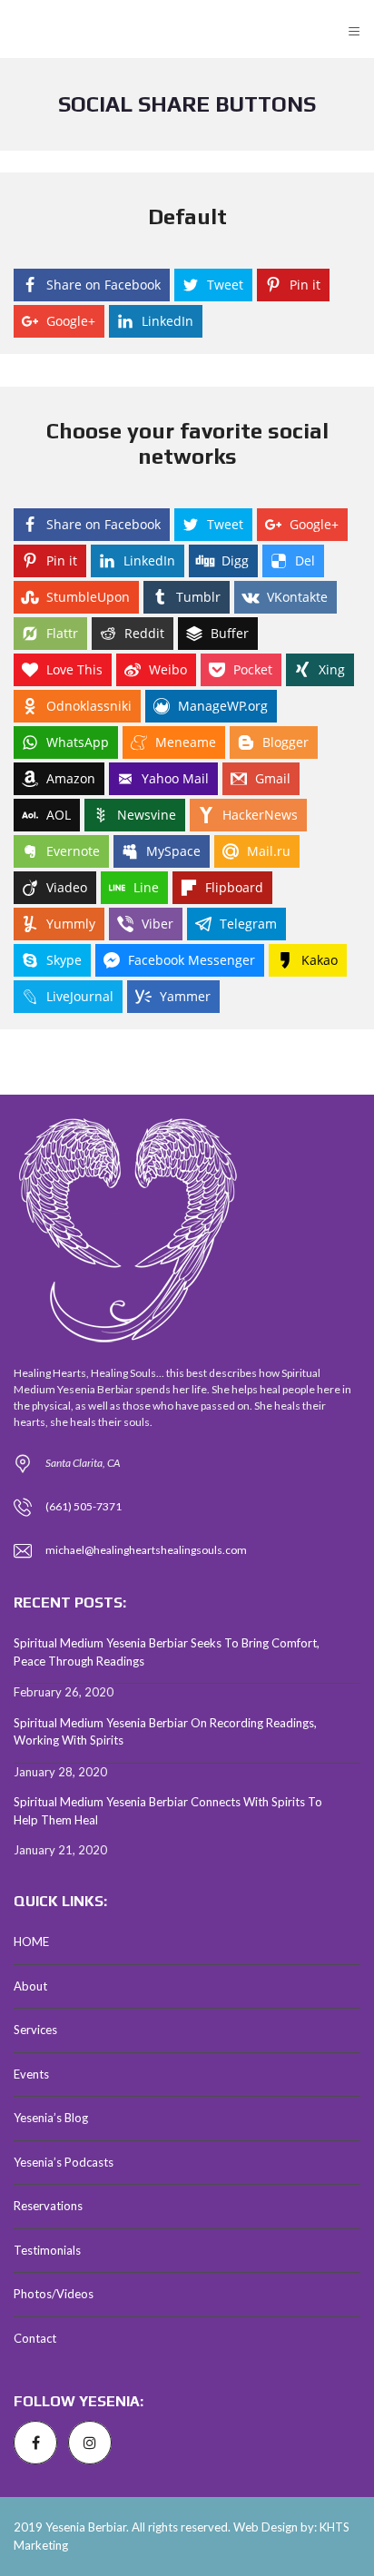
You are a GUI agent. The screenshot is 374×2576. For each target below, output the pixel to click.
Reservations (48, 2206)
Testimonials (47, 2250)
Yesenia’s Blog (51, 2118)
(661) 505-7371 (84, 1506)
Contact (35, 2338)
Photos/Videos (54, 2294)
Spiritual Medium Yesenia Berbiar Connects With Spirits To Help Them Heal (168, 1811)
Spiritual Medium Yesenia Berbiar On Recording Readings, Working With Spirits (165, 1732)
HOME (31, 1942)
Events (31, 2074)
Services (35, 2030)
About (30, 1986)
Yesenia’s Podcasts (64, 2162)
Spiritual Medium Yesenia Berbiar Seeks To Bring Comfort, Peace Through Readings (167, 1652)
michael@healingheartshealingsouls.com (146, 1550)
